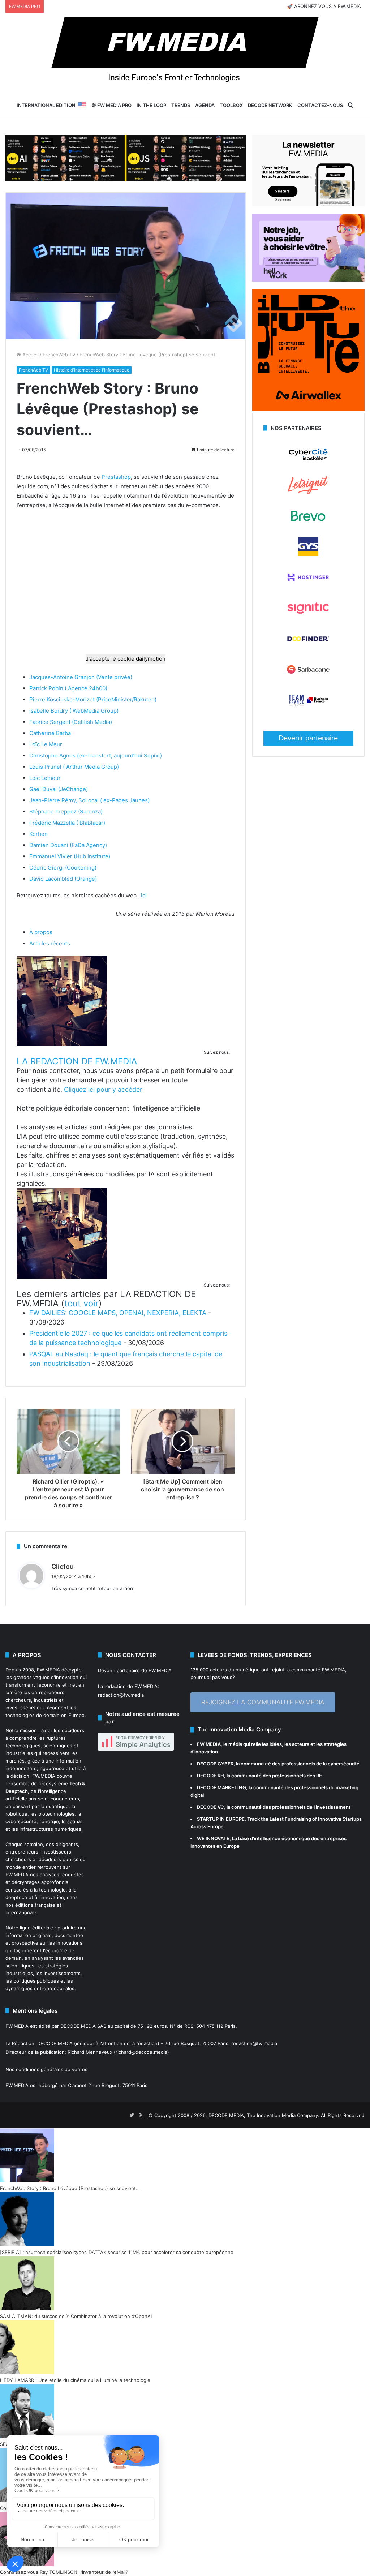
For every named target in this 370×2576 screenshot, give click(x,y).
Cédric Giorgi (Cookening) (63, 868)
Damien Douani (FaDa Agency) (68, 845)
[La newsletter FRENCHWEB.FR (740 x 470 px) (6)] (308, 205)
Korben (38, 834)
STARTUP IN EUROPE (221, 1819)
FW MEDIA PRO (114, 105)
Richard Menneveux (90, 2052)
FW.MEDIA (48, 1670)
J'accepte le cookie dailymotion (126, 659)
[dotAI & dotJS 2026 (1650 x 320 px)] (126, 158)
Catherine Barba (50, 733)
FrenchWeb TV (59, 355)
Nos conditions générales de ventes (46, 2069)
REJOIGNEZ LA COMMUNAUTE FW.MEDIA (263, 1702)
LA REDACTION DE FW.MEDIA (77, 1061)
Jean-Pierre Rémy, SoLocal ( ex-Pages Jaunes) (89, 800)
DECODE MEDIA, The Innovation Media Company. (264, 2115)
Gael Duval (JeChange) (59, 789)
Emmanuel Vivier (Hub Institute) (70, 856)
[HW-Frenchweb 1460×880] (308, 280)
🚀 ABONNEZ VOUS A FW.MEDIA (324, 6)
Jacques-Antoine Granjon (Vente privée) (81, 677)
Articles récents (50, 943)
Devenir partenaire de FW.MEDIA (135, 1670)
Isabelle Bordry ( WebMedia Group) (74, 711)
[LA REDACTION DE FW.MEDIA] (62, 1044)
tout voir (81, 1303)
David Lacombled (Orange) (63, 879)
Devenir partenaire (308, 738)
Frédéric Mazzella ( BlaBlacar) (67, 823)
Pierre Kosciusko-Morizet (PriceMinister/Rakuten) (93, 699)
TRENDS (181, 105)
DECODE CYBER (215, 1764)
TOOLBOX (231, 105)
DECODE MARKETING (221, 1787)
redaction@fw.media (121, 1695)
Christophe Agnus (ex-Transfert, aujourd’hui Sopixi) (96, 755)
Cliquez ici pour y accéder (103, 1089)
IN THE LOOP (151, 105)
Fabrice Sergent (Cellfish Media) (71, 722)
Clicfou (63, 1566)
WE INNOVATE (213, 1838)
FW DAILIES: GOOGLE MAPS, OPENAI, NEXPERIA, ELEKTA (118, 1313)
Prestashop (116, 477)
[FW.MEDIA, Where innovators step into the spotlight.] (185, 53)
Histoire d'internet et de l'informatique (92, 370)
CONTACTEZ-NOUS (320, 105)
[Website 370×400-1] (308, 409)
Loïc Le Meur (46, 744)
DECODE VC (210, 1807)
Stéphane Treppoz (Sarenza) (66, 812)
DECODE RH (210, 1776)
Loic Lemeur (45, 778)
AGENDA (205, 105)
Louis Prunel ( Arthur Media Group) (74, 767)
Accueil (30, 355)
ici (144, 895)
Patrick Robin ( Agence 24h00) (68, 688)
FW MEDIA (209, 1744)
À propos (41, 932)
